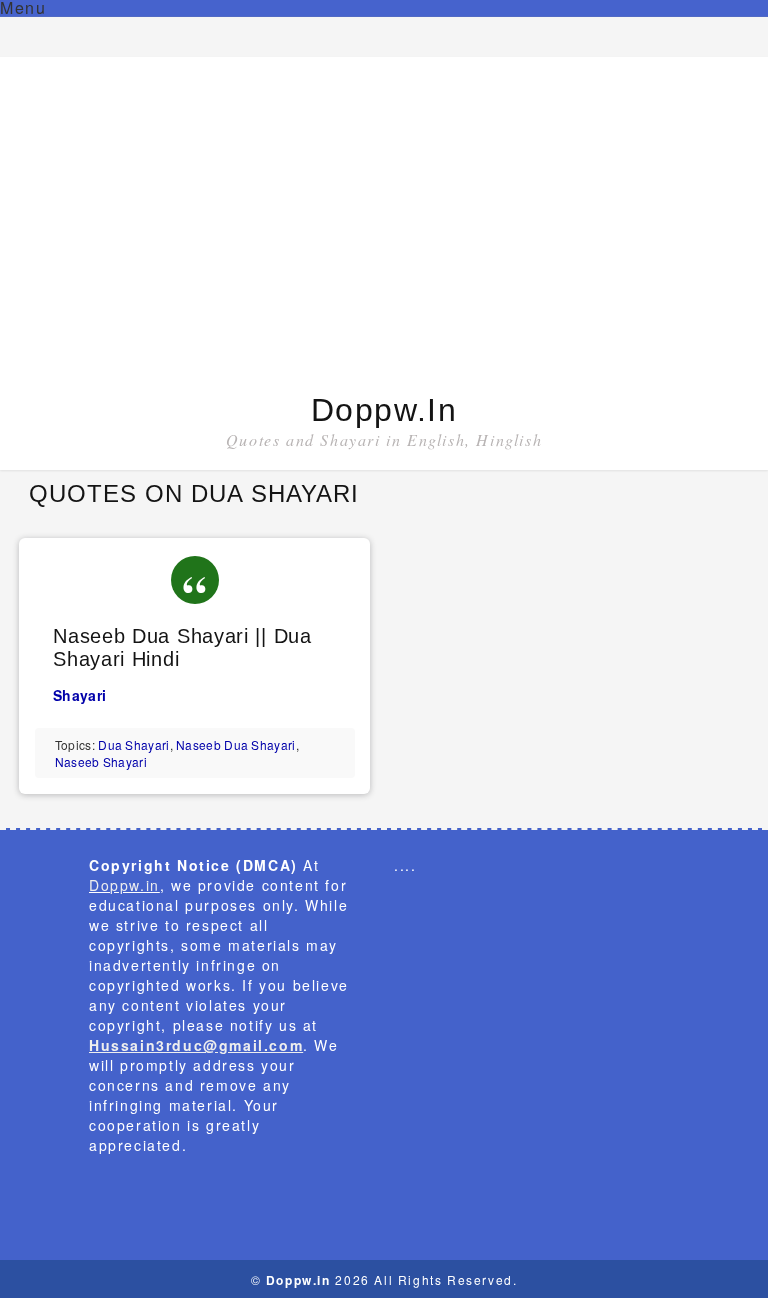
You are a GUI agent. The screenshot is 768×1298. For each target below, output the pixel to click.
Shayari (79, 695)
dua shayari (133, 744)
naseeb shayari (101, 761)
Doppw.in (384, 410)
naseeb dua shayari (235, 744)
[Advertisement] (384, 227)
